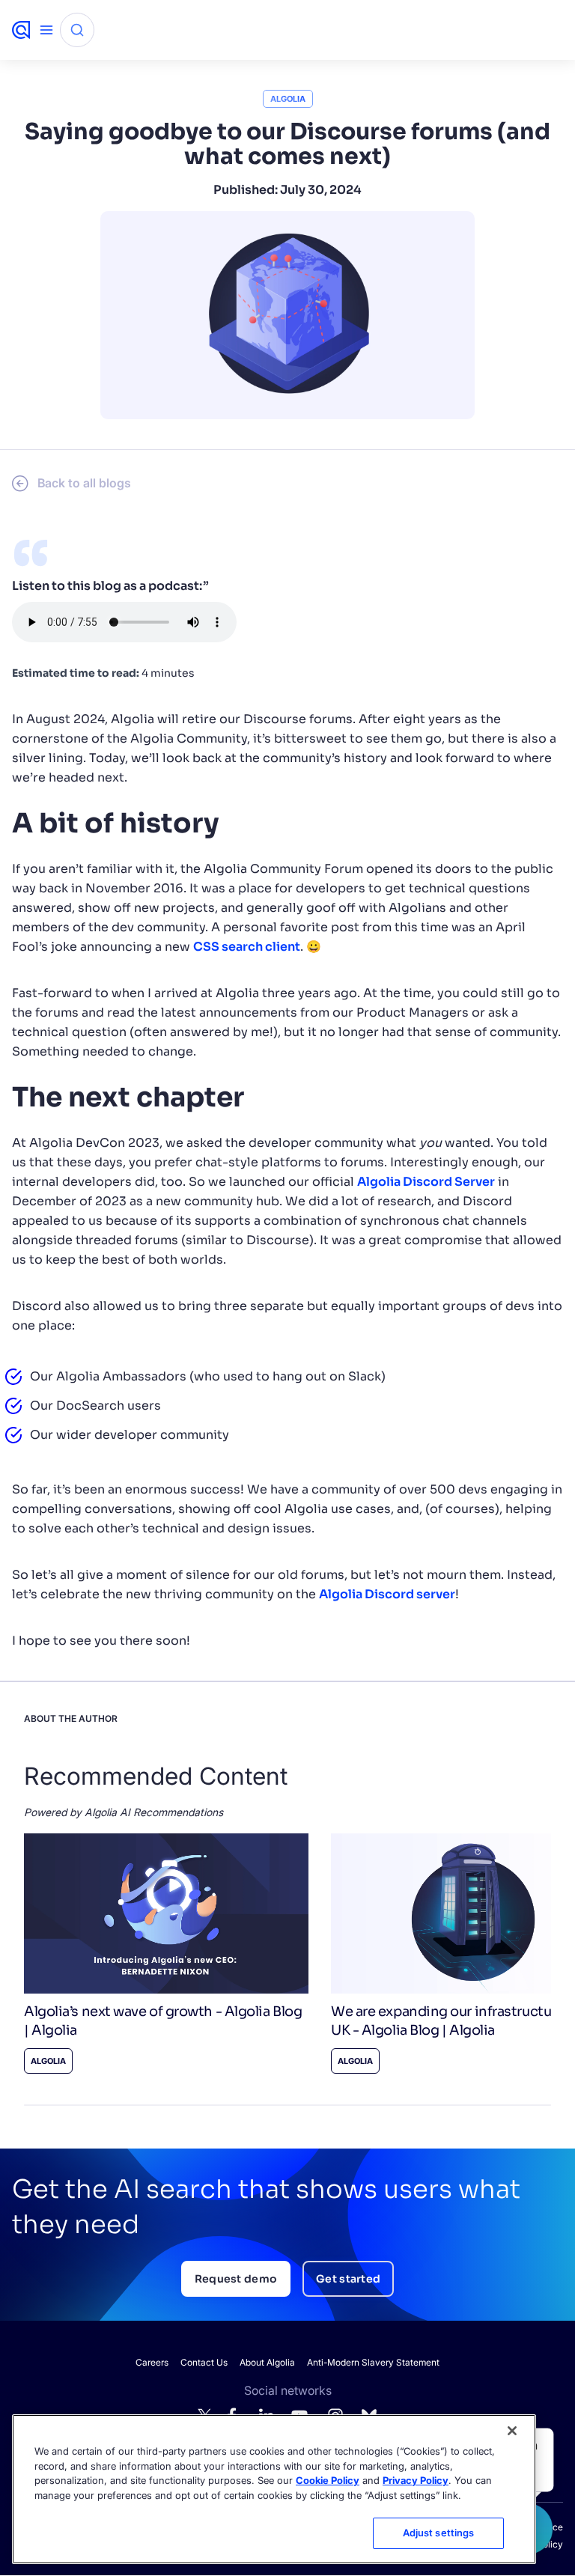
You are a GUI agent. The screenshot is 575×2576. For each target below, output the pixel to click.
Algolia (288, 99)
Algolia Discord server (387, 1594)
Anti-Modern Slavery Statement (373, 2362)
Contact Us (204, 2362)
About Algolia (267, 2362)
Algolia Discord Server (426, 1182)
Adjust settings (439, 2533)
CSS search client (247, 947)
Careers (152, 2362)
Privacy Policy (416, 2480)
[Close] (512, 2431)
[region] (274, 2489)
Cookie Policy (328, 2480)
